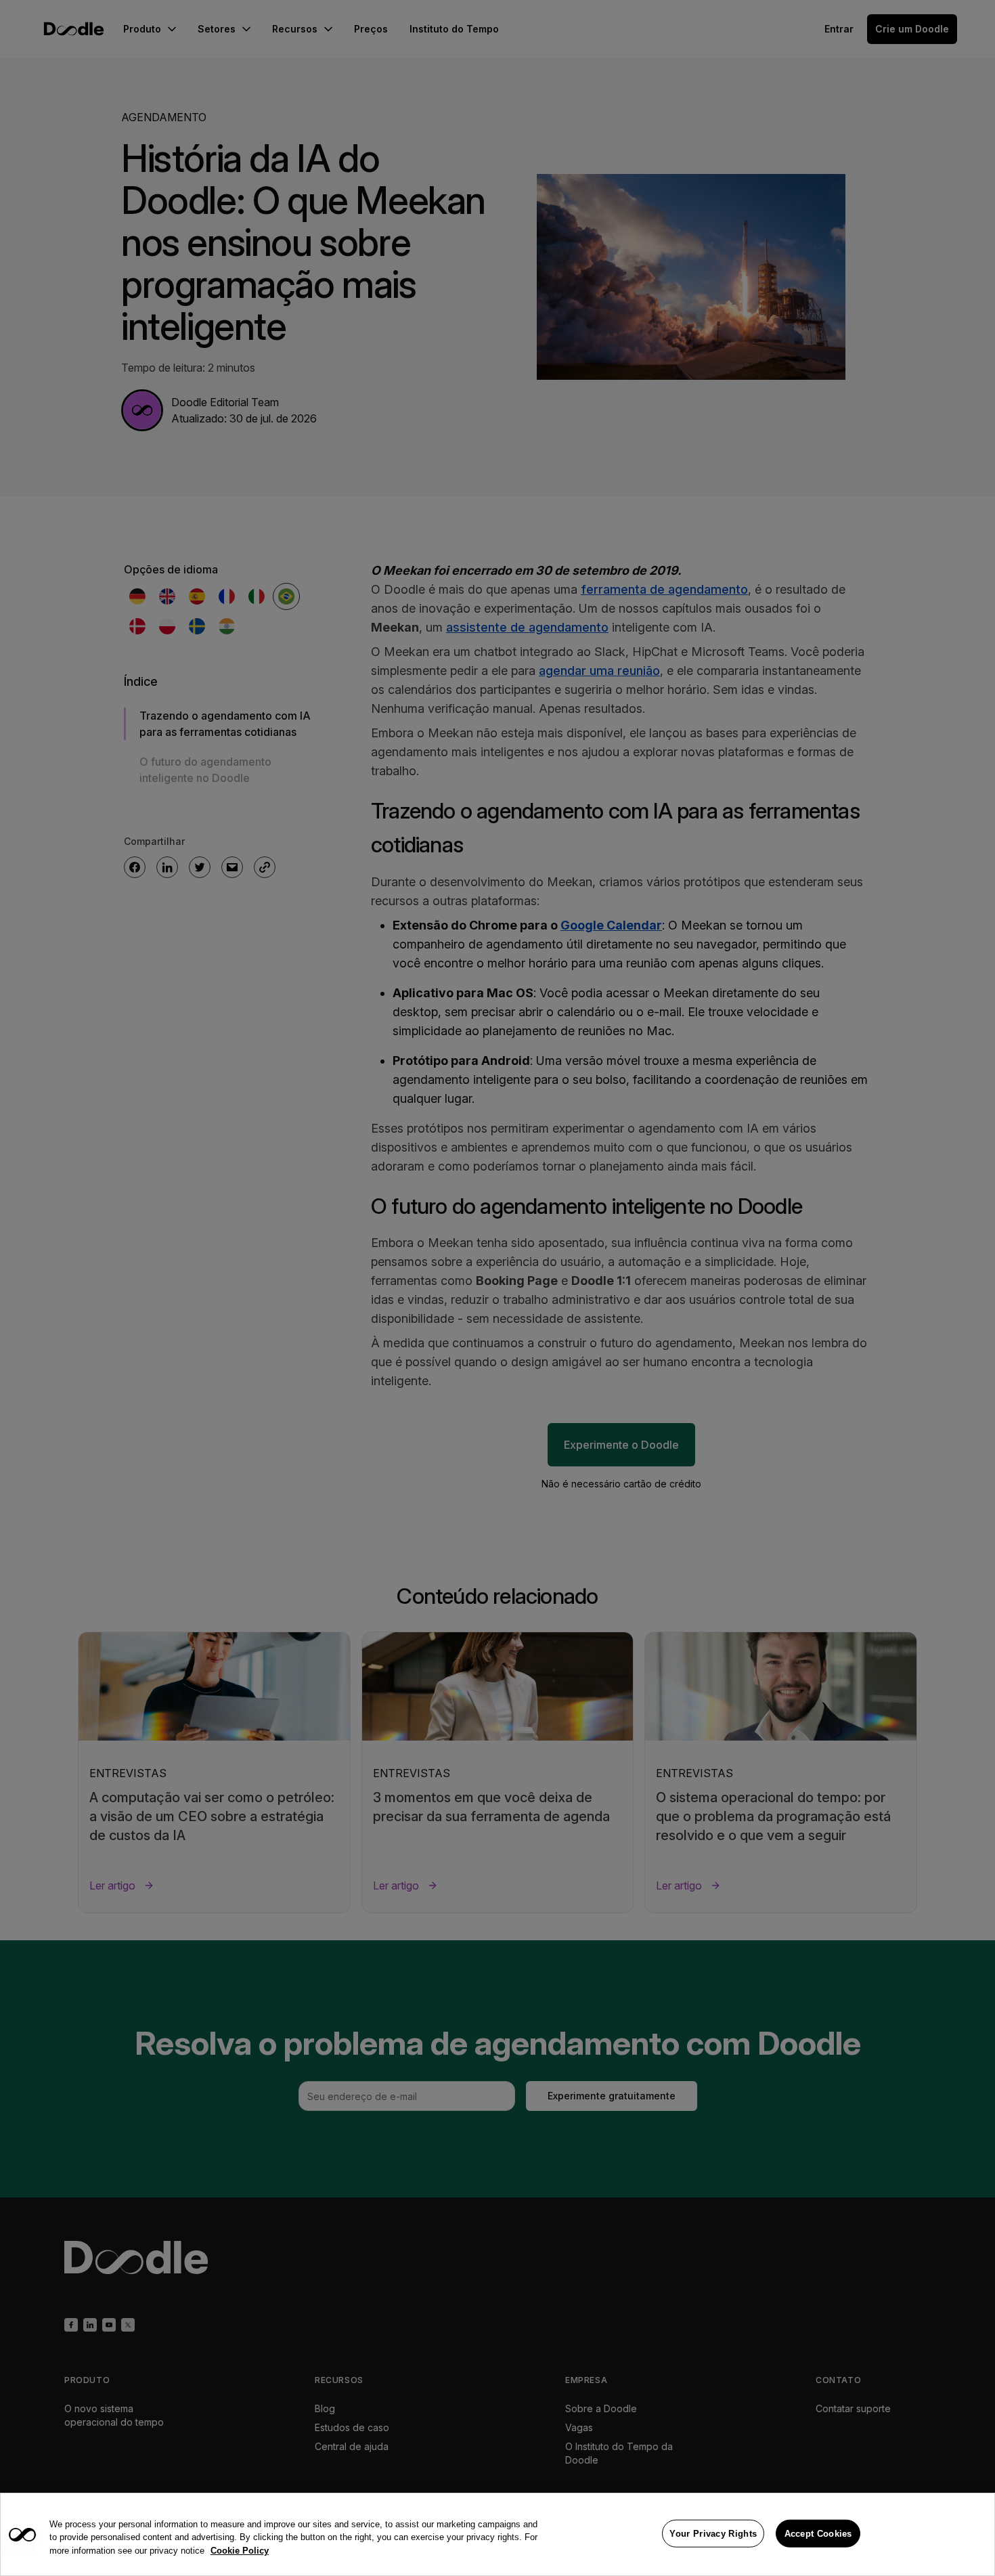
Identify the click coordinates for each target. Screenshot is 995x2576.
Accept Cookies (818, 2533)
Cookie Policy (240, 2551)
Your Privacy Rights (713, 2533)
